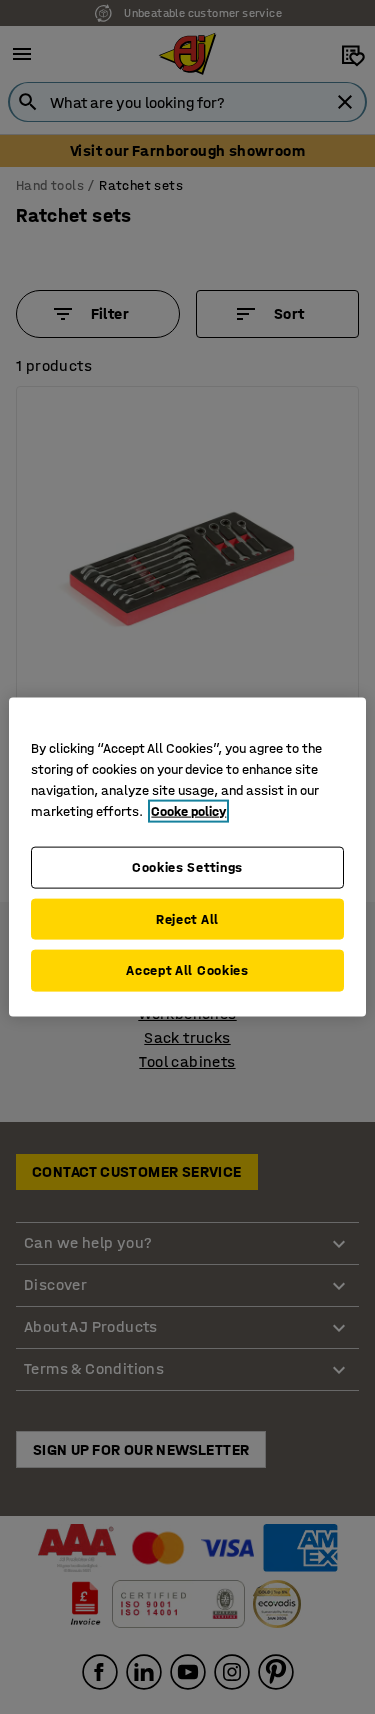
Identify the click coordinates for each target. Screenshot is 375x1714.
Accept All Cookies (187, 970)
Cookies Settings (187, 867)
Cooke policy (188, 811)
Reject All (187, 918)
